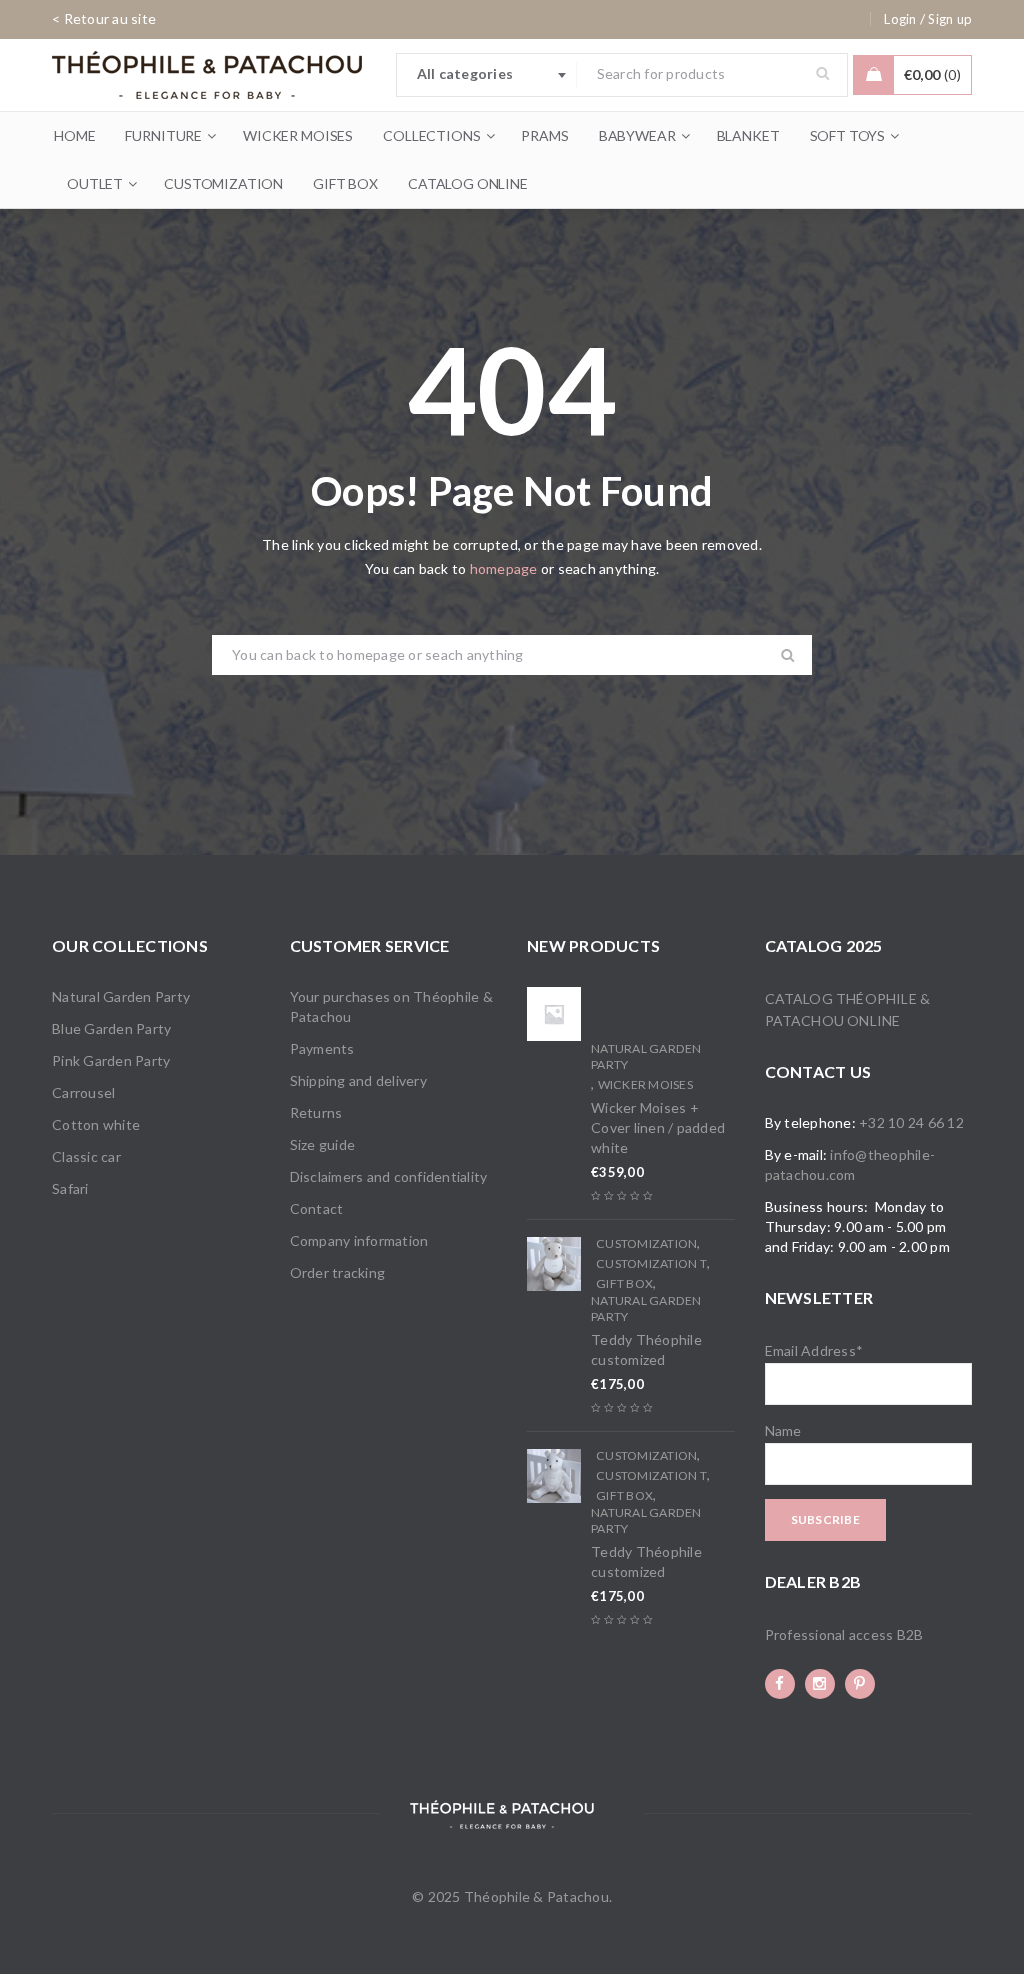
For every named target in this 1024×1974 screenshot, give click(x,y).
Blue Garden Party (111, 1028)
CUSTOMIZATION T (651, 1263)
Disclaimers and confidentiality (389, 1176)
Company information (359, 1240)
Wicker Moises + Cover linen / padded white (658, 1127)
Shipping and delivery (358, 1080)
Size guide (323, 1144)
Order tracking (338, 1272)
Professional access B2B (844, 1634)
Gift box (624, 1283)
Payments (322, 1048)
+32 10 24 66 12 (911, 1122)
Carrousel (83, 1092)
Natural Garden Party (121, 996)
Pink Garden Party (111, 1060)
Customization (646, 1243)
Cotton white (96, 1124)
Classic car (86, 1156)
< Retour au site (104, 18)
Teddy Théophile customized (646, 1349)
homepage (504, 568)
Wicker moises (645, 1084)
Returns (316, 1112)
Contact (317, 1208)
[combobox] (487, 75)
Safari (70, 1188)
